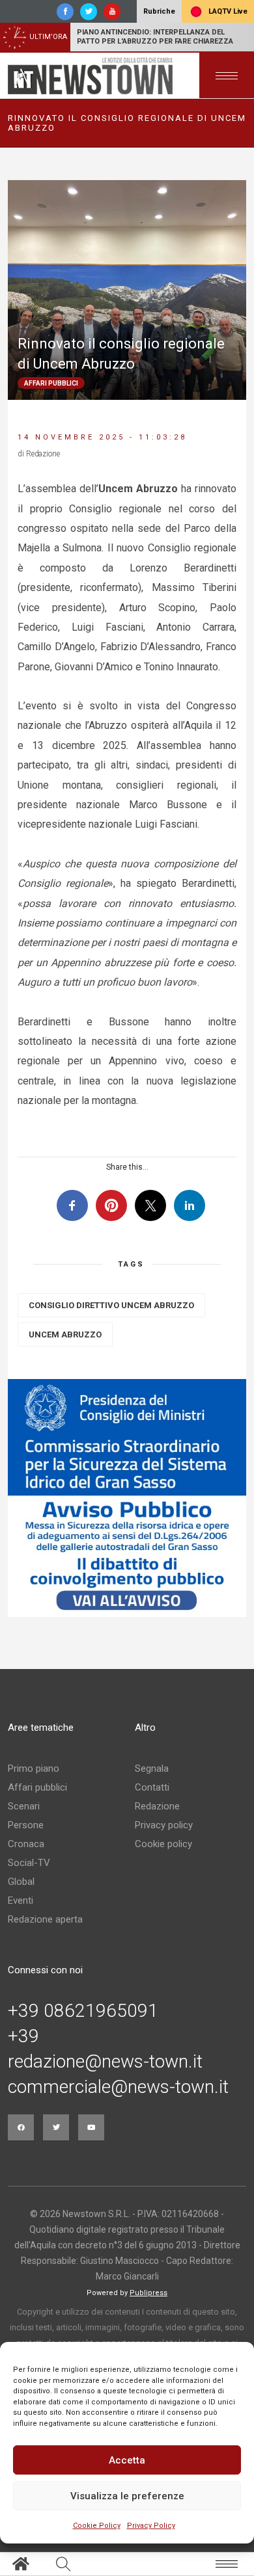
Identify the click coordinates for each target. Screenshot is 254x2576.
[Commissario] (127, 1498)
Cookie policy (163, 1844)
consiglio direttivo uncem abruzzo (111, 1305)
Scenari (24, 1806)
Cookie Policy (97, 2526)
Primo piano (34, 1768)
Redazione (157, 1806)
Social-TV (29, 1863)
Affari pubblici (37, 1787)
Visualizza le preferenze (127, 2496)
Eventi (21, 1900)
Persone (26, 1825)
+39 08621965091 (83, 2011)
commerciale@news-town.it (118, 2087)
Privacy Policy (151, 2526)
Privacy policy (164, 1825)
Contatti (152, 1787)
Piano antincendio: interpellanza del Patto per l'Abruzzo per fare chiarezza (155, 37)
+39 (23, 2036)
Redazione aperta (45, 1919)
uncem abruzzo (65, 1334)
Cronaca (26, 1844)
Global (21, 1882)
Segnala (152, 1768)
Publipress (148, 2293)
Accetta (127, 2460)
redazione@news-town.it (105, 2062)
